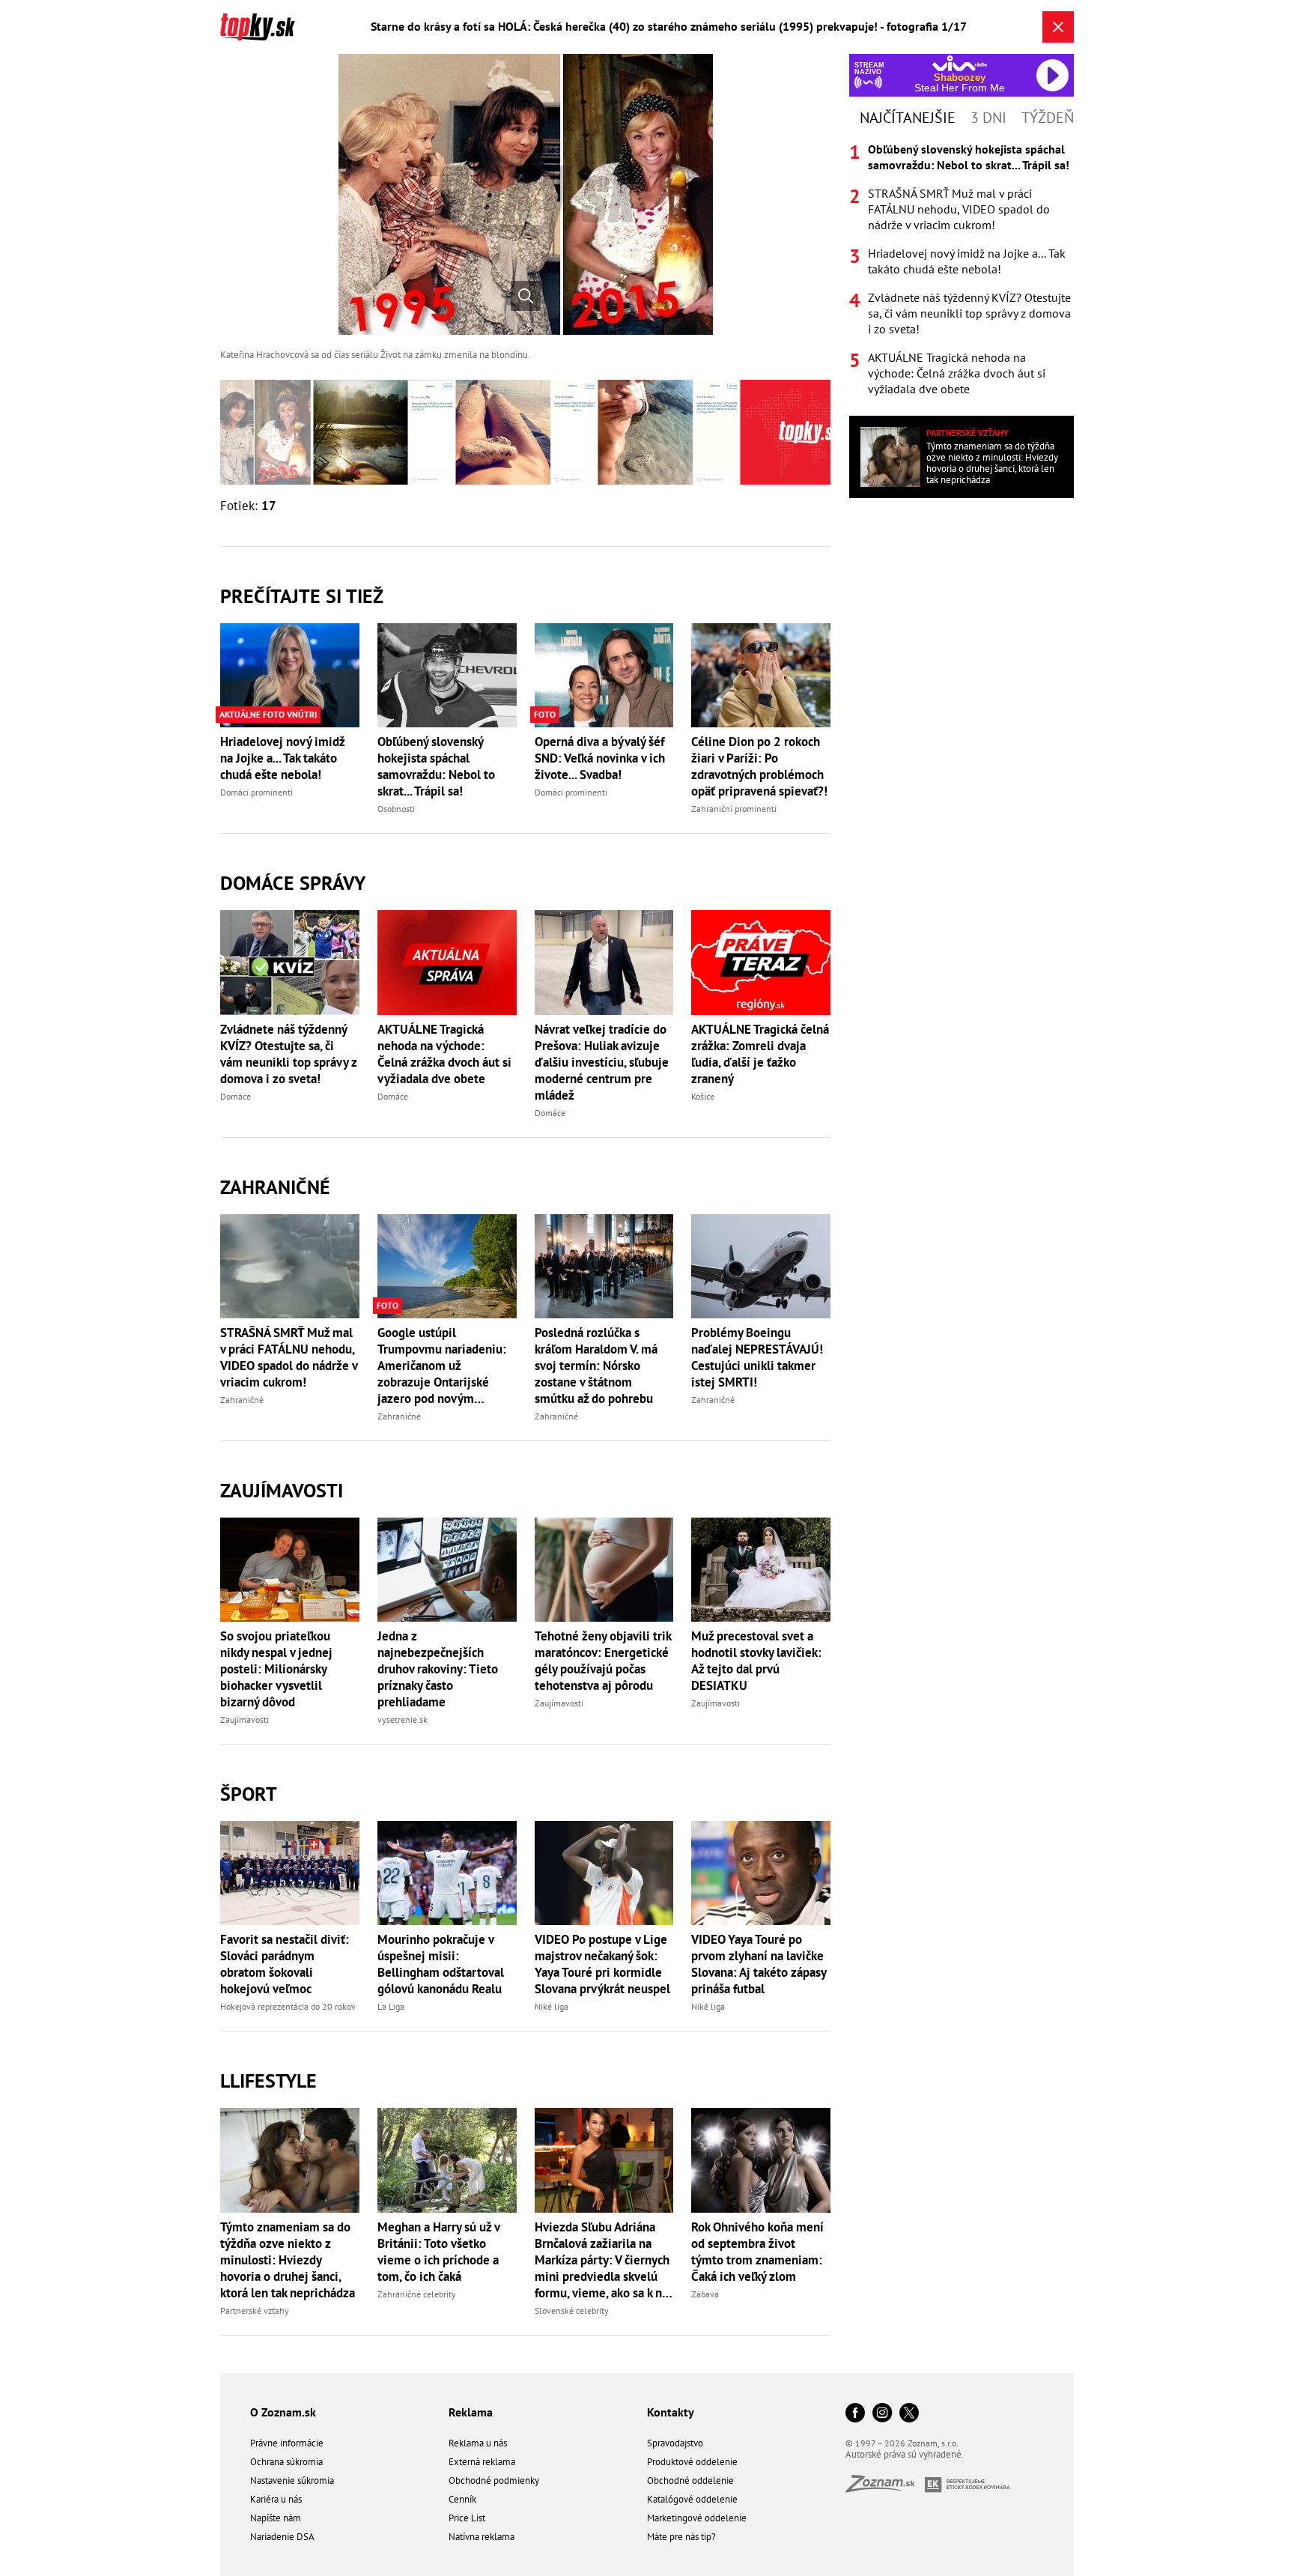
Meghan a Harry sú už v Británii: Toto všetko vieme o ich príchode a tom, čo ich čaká (438, 2252)
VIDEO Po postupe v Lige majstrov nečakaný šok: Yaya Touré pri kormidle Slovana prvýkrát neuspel (602, 1964)
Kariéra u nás (276, 2499)
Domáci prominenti (256, 792)
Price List (467, 2518)
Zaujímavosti (282, 1490)
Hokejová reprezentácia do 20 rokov (288, 2006)
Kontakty (671, 2412)
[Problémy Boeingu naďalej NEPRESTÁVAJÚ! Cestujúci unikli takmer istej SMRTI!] (761, 1266)
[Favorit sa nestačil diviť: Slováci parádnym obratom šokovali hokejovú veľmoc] (290, 1873)
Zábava (705, 2294)
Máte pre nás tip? (681, 2537)
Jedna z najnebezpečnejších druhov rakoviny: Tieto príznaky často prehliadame (438, 1669)
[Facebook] (855, 2414)
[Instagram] (882, 2414)
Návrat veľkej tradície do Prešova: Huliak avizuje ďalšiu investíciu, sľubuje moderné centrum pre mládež (602, 1062)
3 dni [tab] (988, 118)
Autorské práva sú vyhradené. (905, 2454)
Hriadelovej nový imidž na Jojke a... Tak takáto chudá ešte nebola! (282, 758)
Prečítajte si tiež (302, 596)
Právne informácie (287, 2443)
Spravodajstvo (675, 2443)
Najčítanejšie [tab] (908, 118)
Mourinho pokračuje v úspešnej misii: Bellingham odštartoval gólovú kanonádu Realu (441, 1964)
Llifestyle (268, 2081)
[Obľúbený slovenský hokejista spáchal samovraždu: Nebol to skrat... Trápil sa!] (447, 675)
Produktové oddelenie (692, 2462)
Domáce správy (293, 883)
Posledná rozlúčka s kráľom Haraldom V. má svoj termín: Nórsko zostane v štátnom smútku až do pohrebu (596, 1366)
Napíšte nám (276, 2518)
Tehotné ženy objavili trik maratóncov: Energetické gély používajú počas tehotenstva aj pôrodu (603, 1661)
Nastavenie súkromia (292, 2480)
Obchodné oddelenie (690, 2480)
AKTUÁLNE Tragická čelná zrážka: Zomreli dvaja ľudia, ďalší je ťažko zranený (760, 1054)
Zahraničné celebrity (417, 2294)
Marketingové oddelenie (697, 2518)
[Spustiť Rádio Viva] (960, 63)
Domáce (236, 1096)
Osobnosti (396, 809)
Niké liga (552, 2006)
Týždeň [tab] (1048, 118)
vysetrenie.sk (403, 1719)
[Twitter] (909, 2414)
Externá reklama (482, 2462)
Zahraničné (275, 1187)
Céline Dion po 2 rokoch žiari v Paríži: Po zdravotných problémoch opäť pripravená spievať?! (759, 766)
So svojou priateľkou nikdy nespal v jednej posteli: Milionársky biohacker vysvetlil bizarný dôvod (276, 1669)
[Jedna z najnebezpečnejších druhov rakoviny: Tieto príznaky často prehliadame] (447, 1570)
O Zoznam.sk (283, 2412)
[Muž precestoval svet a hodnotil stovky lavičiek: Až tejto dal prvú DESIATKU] (761, 1570)
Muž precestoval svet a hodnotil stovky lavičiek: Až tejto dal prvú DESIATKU (756, 1661)
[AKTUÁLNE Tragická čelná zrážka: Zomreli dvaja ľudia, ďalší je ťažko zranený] (761, 962)
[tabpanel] (962, 269)
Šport (249, 1794)
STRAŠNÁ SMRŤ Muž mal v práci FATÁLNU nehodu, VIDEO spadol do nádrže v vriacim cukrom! (289, 1357)
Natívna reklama (482, 2537)
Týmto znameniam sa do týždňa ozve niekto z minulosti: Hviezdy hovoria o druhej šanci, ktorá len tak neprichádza (288, 2260)
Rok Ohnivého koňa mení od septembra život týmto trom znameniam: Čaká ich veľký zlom (757, 2252)
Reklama (471, 2412)
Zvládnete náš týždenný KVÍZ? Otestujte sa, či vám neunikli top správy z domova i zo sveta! (288, 1054)
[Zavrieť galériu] (1058, 27)
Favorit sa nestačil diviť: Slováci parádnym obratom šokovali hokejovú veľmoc (285, 1964)
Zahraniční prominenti (734, 809)
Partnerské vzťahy (255, 2310)
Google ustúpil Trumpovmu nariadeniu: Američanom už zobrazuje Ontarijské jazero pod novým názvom (442, 1366)
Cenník (462, 2499)
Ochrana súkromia (286, 2462)
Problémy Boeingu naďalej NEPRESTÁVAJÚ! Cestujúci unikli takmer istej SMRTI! (757, 1357)
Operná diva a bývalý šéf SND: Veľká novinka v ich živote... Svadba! (600, 758)
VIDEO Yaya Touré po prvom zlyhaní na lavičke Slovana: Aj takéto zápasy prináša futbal (759, 1964)
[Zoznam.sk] (885, 2488)
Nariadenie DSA (282, 2537)
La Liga (391, 2006)
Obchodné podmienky (494, 2480)
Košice (703, 1096)
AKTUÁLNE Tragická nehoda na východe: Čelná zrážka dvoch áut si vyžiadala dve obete (444, 1054)
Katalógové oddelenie (692, 2499)
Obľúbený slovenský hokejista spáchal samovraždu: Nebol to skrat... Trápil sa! (436, 766)
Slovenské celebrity (572, 2310)
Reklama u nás (478, 2443)
